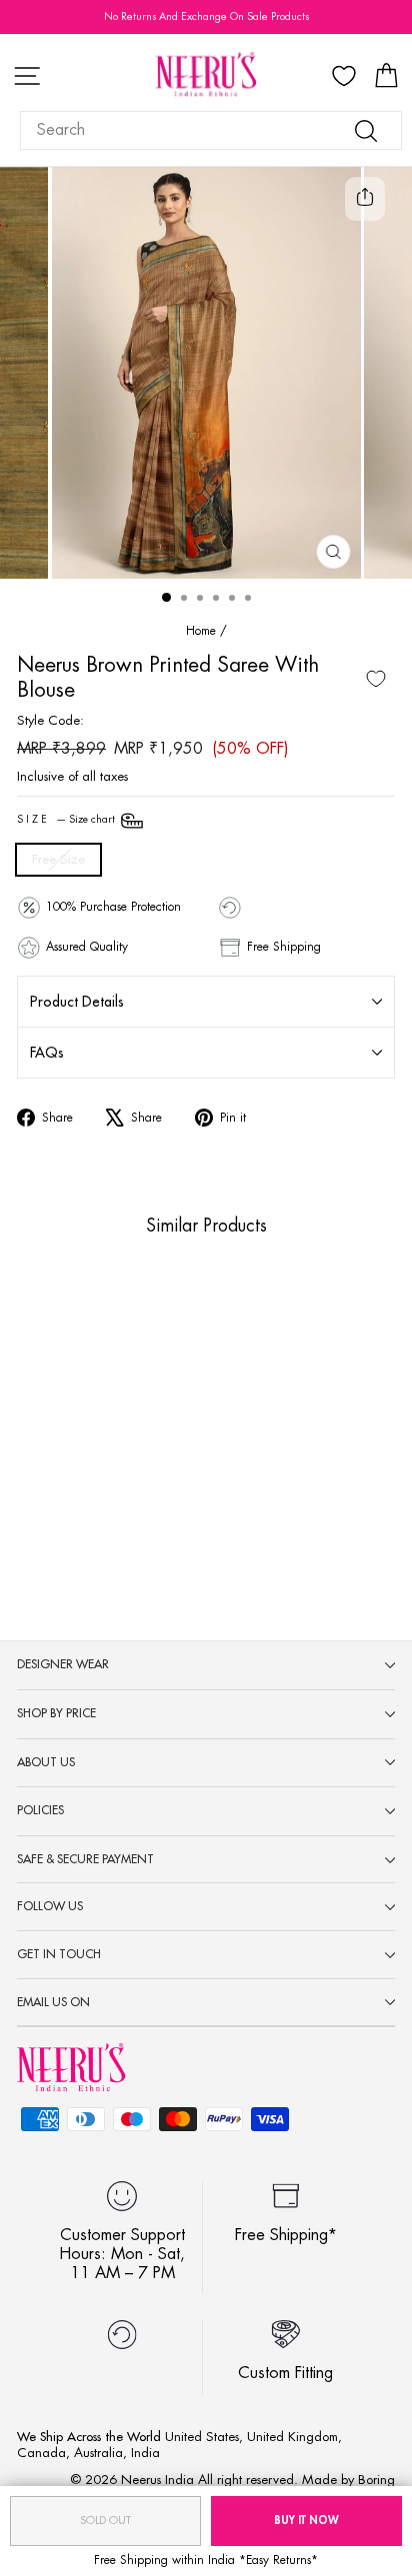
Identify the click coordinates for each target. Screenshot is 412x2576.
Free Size (58, 859)
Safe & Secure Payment (85, 1859)
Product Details (77, 1002)
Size (67, 820)
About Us (46, 1762)
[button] (67, 1476)
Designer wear (63, 1664)
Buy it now (306, 2521)
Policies (40, 1810)
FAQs (47, 1053)
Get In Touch (59, 1954)
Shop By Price (56, 1713)
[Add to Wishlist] (376, 679)
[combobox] (211, 130)
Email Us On (53, 2002)
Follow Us (50, 1906)
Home (201, 631)
